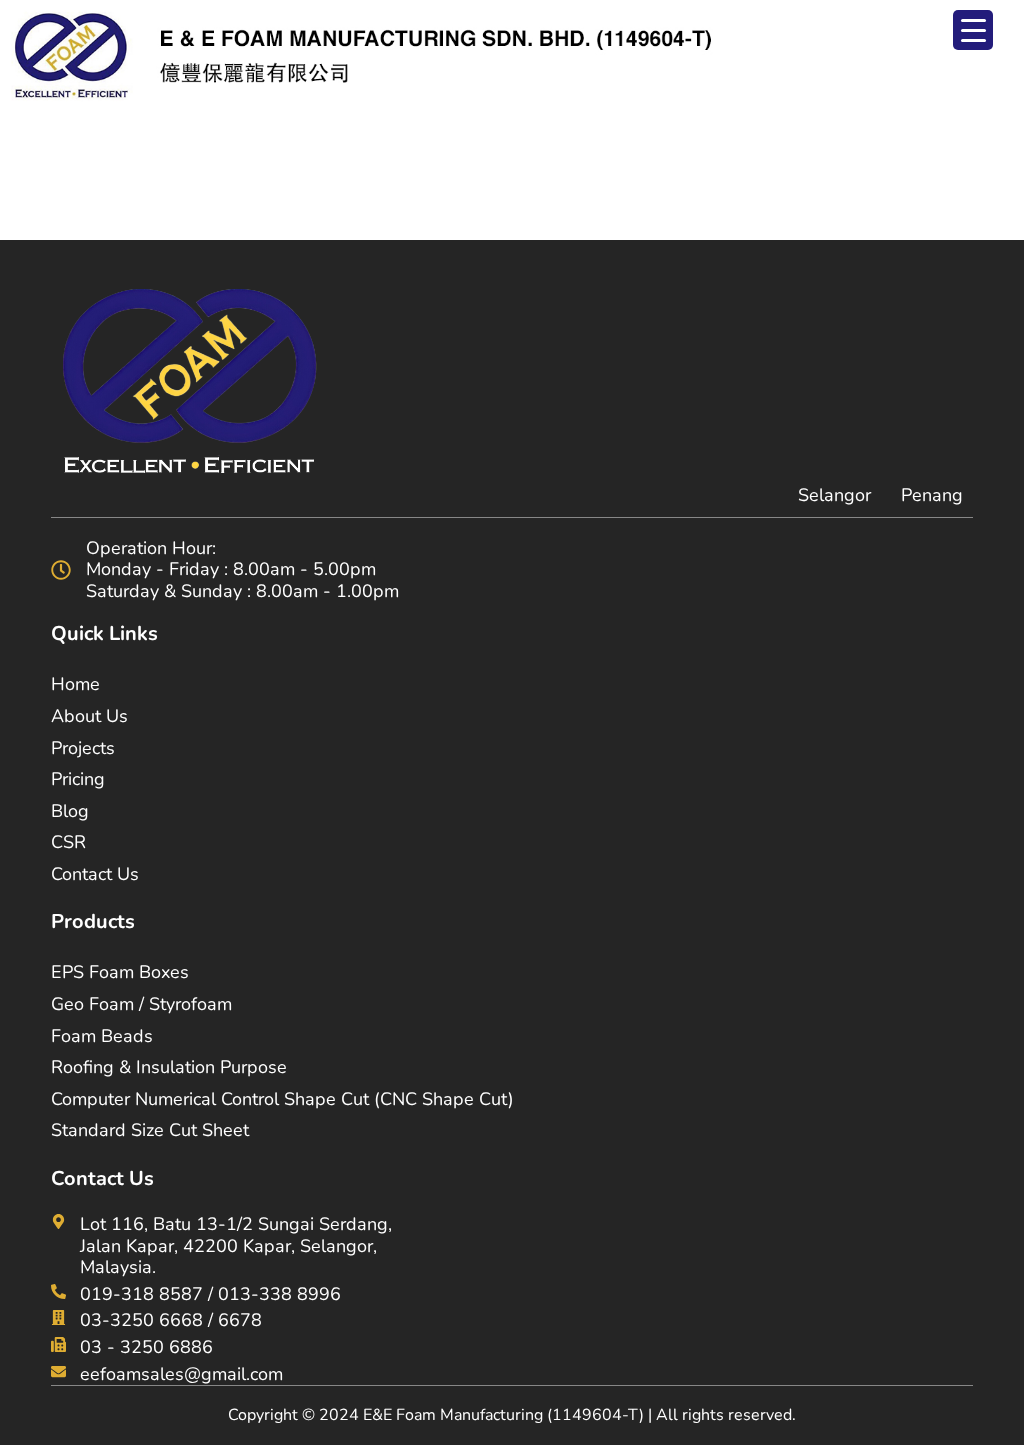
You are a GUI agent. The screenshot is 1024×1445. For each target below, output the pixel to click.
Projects (83, 748)
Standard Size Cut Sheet (150, 1130)
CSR (68, 842)
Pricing (78, 779)
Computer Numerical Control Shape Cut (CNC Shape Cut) (282, 1099)
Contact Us (95, 874)
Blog (70, 811)
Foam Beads (102, 1036)
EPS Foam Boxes (120, 972)
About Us (89, 716)
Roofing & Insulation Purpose (169, 1067)
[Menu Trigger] (973, 30)
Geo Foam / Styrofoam (141, 1004)
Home (75, 684)
